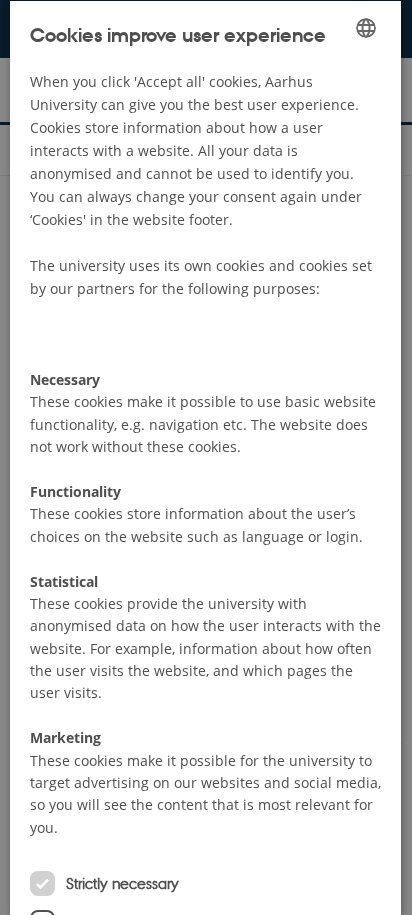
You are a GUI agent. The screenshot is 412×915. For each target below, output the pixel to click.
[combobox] (367, 27)
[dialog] (205, 457)
